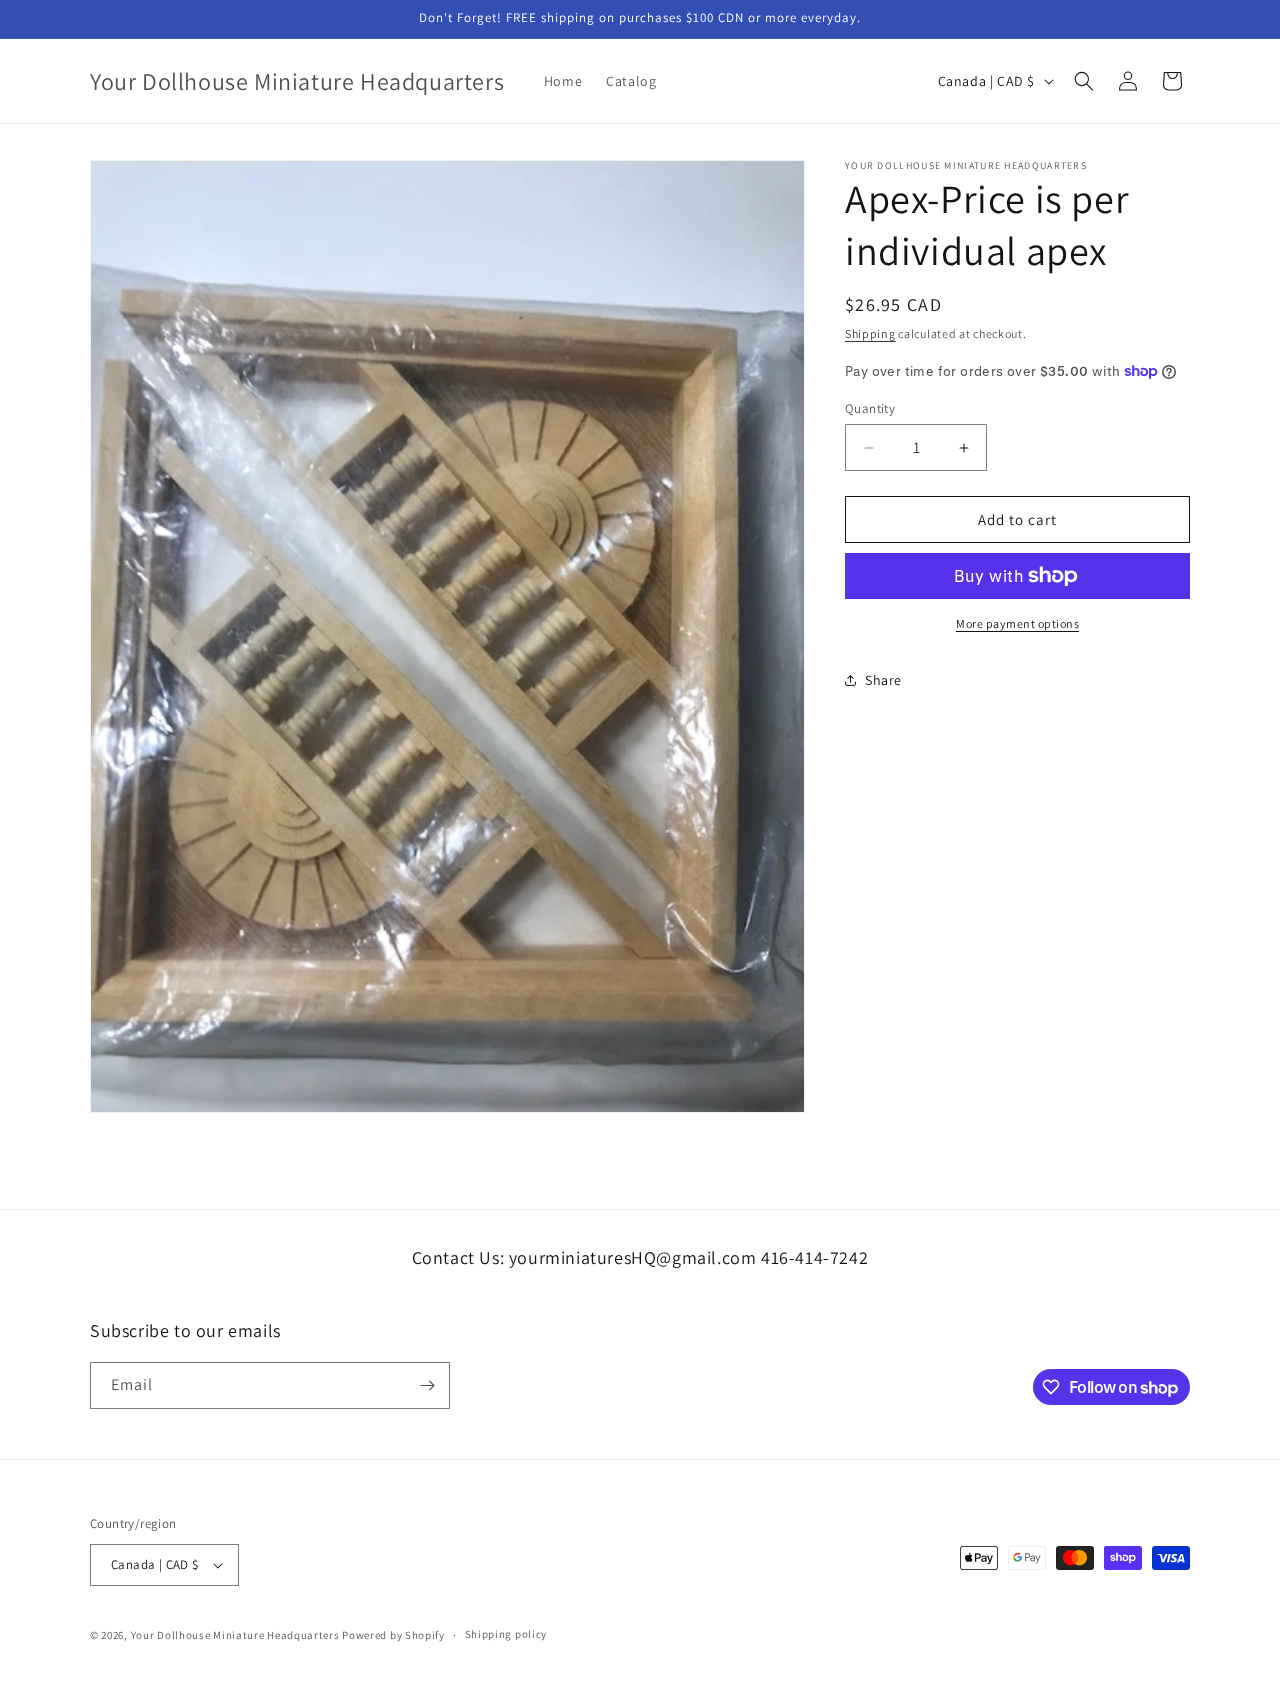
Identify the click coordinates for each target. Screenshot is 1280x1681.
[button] (1084, 81)
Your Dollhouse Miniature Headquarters (235, 1635)
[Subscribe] (427, 1385)
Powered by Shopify (393, 1635)
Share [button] (883, 679)
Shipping (870, 333)
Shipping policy (506, 1635)
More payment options (1017, 623)
